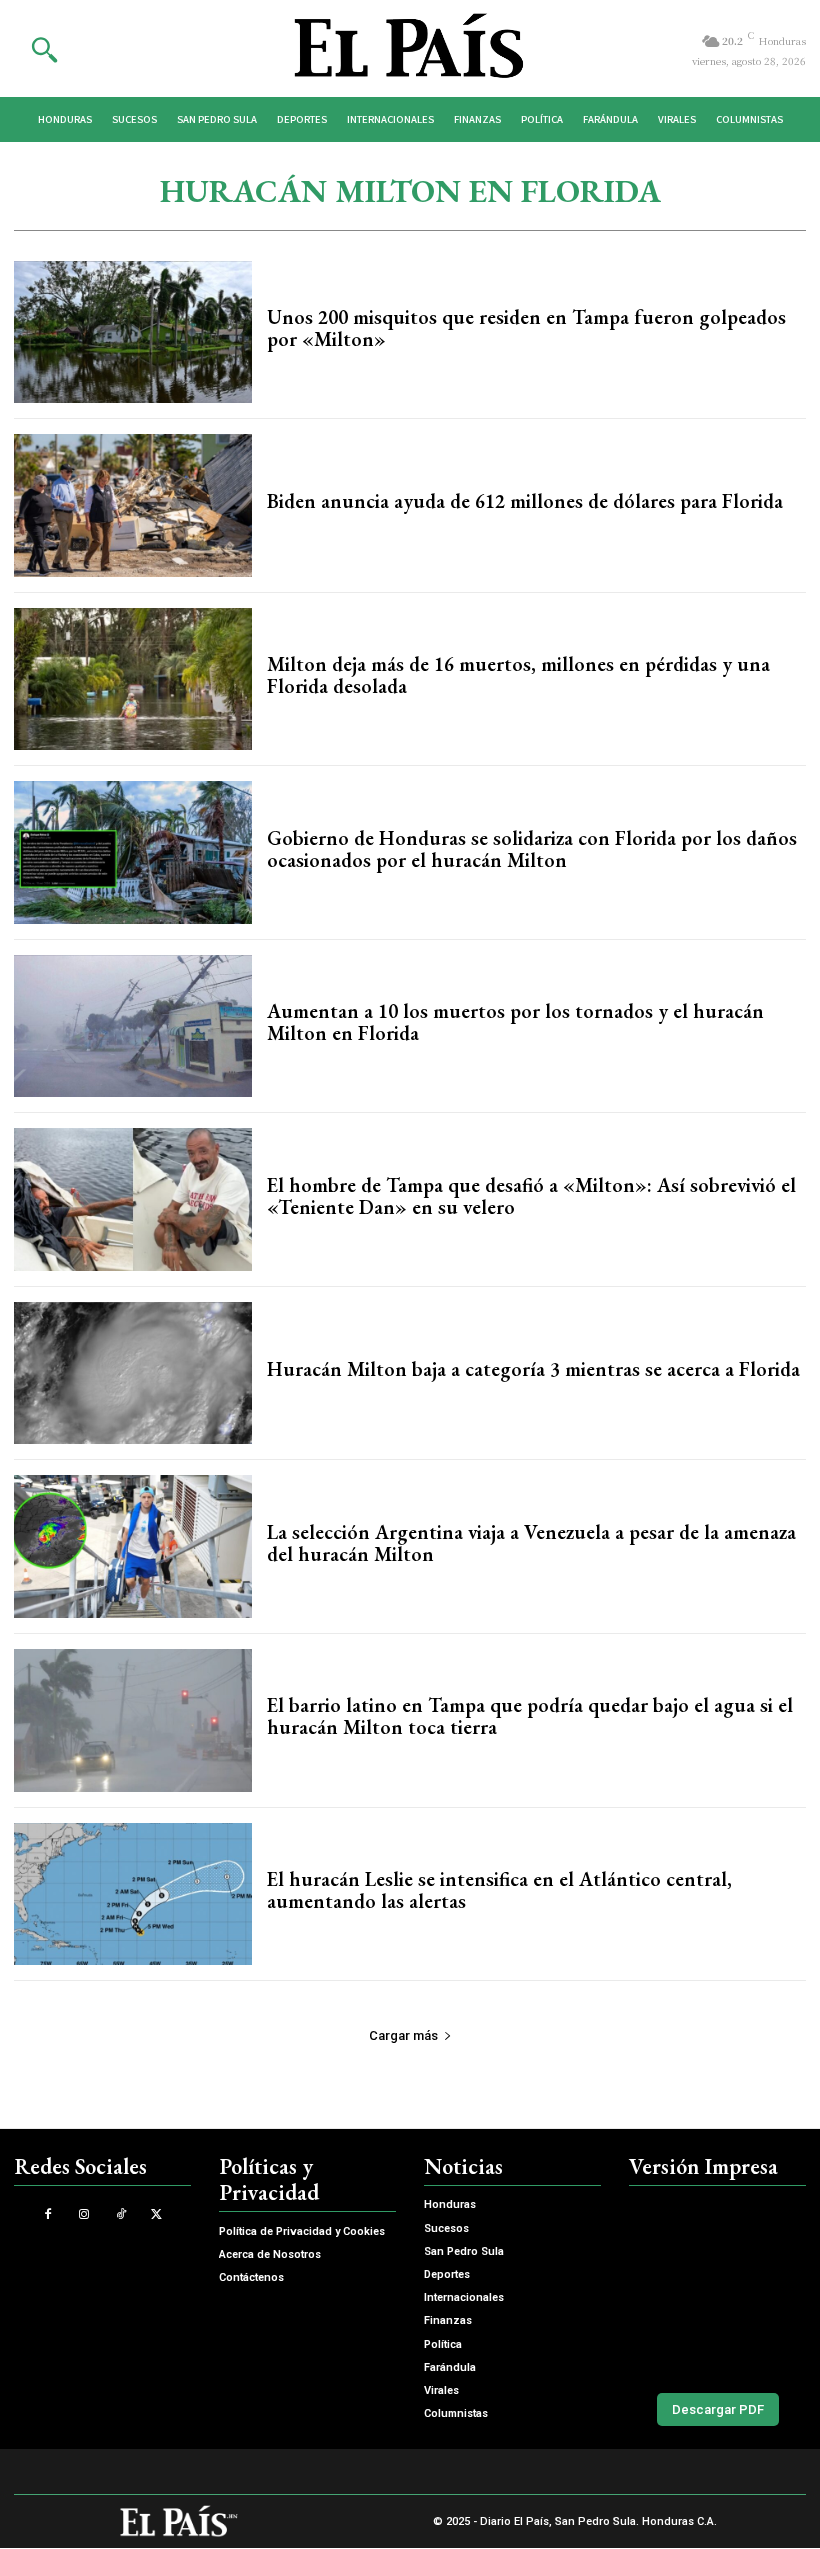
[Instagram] (84, 2214)
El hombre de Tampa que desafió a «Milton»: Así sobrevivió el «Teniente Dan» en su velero (531, 1196)
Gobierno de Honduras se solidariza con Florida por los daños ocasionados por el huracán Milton (532, 849)
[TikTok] (120, 2214)
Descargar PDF (718, 2409)
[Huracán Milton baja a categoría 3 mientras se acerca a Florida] (133, 1373)
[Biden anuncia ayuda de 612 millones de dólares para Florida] (133, 505)
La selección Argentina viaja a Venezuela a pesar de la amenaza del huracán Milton (531, 1543)
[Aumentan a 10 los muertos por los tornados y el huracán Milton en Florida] (133, 1026)
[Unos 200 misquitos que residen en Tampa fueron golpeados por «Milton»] (133, 332)
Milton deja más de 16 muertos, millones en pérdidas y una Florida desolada (518, 675)
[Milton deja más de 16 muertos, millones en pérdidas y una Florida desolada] (133, 679)
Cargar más (403, 2035)
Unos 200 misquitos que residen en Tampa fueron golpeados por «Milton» (526, 328)
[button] (44, 49)
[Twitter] (156, 2214)
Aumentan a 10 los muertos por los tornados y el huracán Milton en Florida (515, 1022)
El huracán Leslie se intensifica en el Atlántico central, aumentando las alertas (499, 1890)
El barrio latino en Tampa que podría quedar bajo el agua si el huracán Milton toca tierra (530, 1716)
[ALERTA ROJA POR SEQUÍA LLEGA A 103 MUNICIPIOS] (717, 2284)
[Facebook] (48, 2214)
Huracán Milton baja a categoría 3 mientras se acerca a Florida (533, 1369)
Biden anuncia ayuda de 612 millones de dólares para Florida (525, 501)
